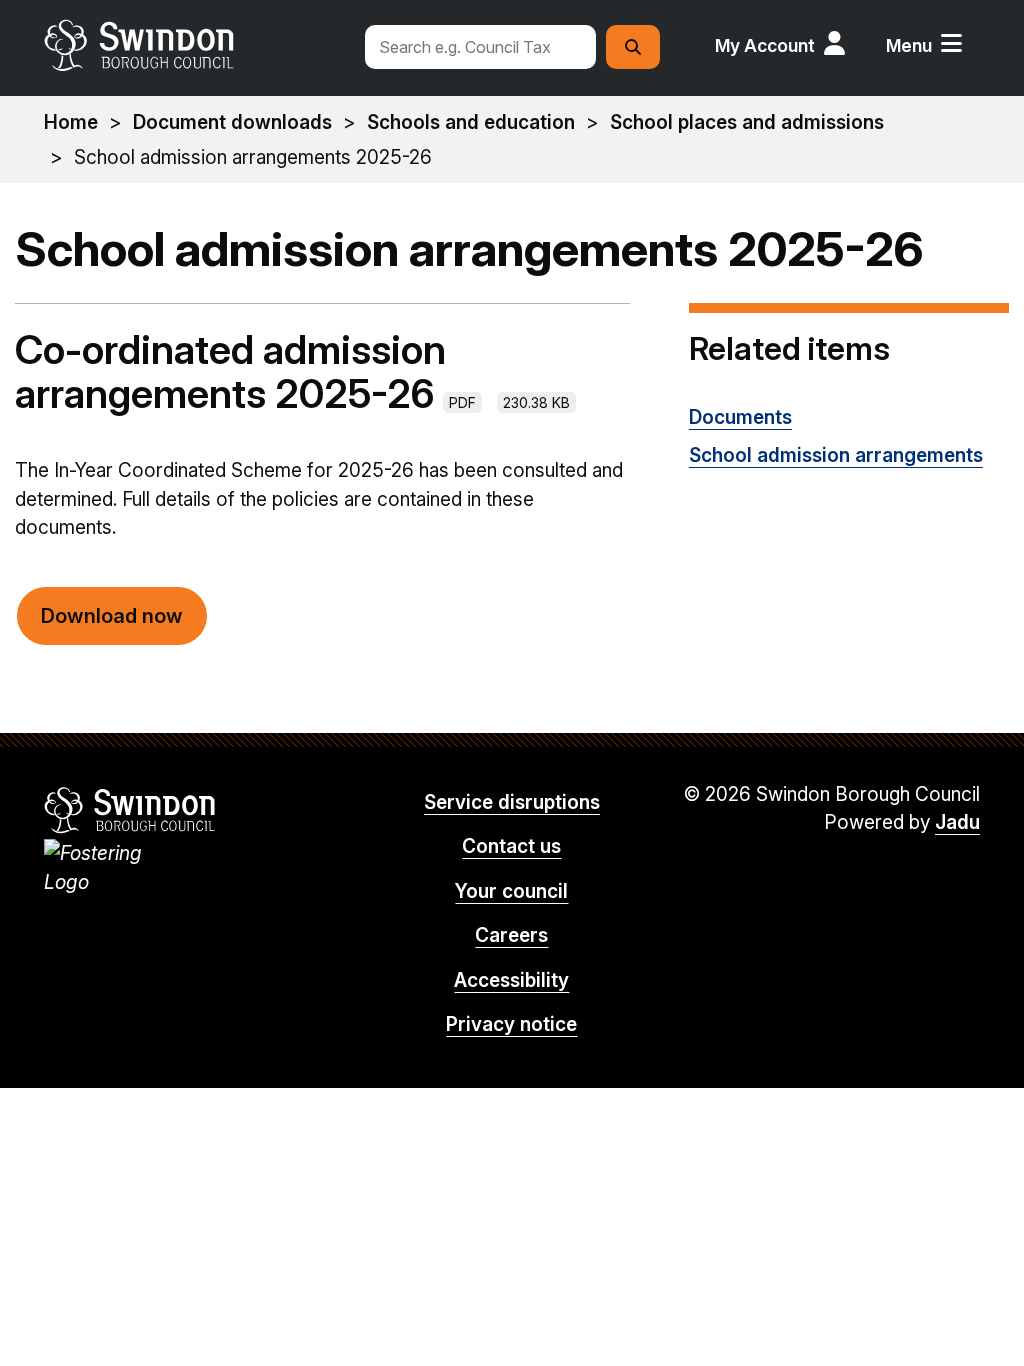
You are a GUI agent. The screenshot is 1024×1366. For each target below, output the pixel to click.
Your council (511, 891)
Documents (740, 417)
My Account (765, 45)
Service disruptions (512, 802)
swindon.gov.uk (194, 45)
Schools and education (471, 122)
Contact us (511, 846)
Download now (112, 616)
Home (71, 122)
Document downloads (232, 122)
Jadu (957, 822)
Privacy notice (511, 1024)
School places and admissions (747, 122)
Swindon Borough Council (130, 810)
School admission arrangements (836, 455)
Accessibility (511, 980)
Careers (511, 935)
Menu (909, 45)
